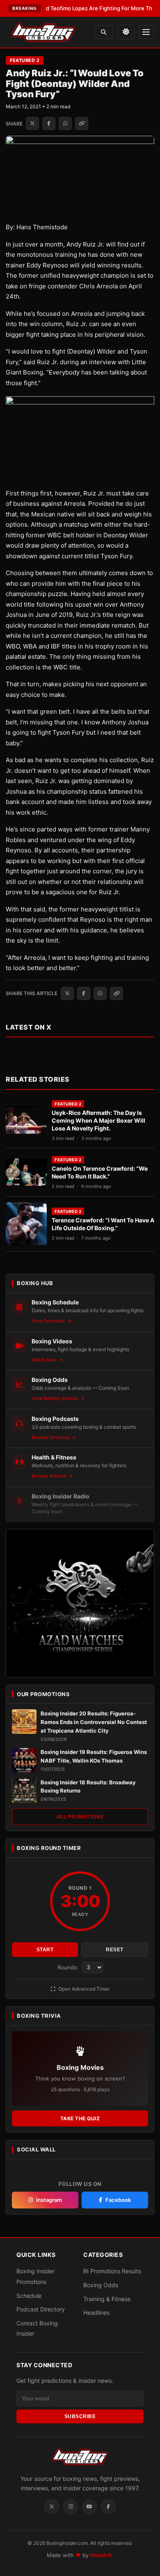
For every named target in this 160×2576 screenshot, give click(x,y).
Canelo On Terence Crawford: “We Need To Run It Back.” (100, 1172)
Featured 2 (25, 60)
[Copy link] (82, 123)
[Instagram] (71, 2507)
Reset (115, 1950)
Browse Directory (51, 1437)
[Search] (104, 32)
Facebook (118, 2200)
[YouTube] (89, 2507)
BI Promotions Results (112, 2271)
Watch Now (45, 1360)
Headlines (96, 2312)
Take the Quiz (80, 2118)
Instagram (49, 2200)
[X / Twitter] (52, 2507)
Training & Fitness (107, 2299)
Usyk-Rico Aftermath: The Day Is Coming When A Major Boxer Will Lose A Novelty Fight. (98, 1120)
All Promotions (80, 1817)
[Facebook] (108, 2507)
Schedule (29, 2295)
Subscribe (80, 2416)
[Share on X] (32, 123)
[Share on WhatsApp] (65, 123)
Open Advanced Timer (83, 1989)
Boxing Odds (101, 2285)
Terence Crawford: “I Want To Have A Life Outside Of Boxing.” (103, 1224)
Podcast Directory (41, 2309)
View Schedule (49, 1321)
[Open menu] (146, 32)
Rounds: (69, 1967)
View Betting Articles (55, 1398)
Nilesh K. (102, 2555)
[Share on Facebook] (49, 123)
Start (45, 1950)
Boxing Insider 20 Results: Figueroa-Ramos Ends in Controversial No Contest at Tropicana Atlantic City (94, 1722)
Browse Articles (49, 1476)
